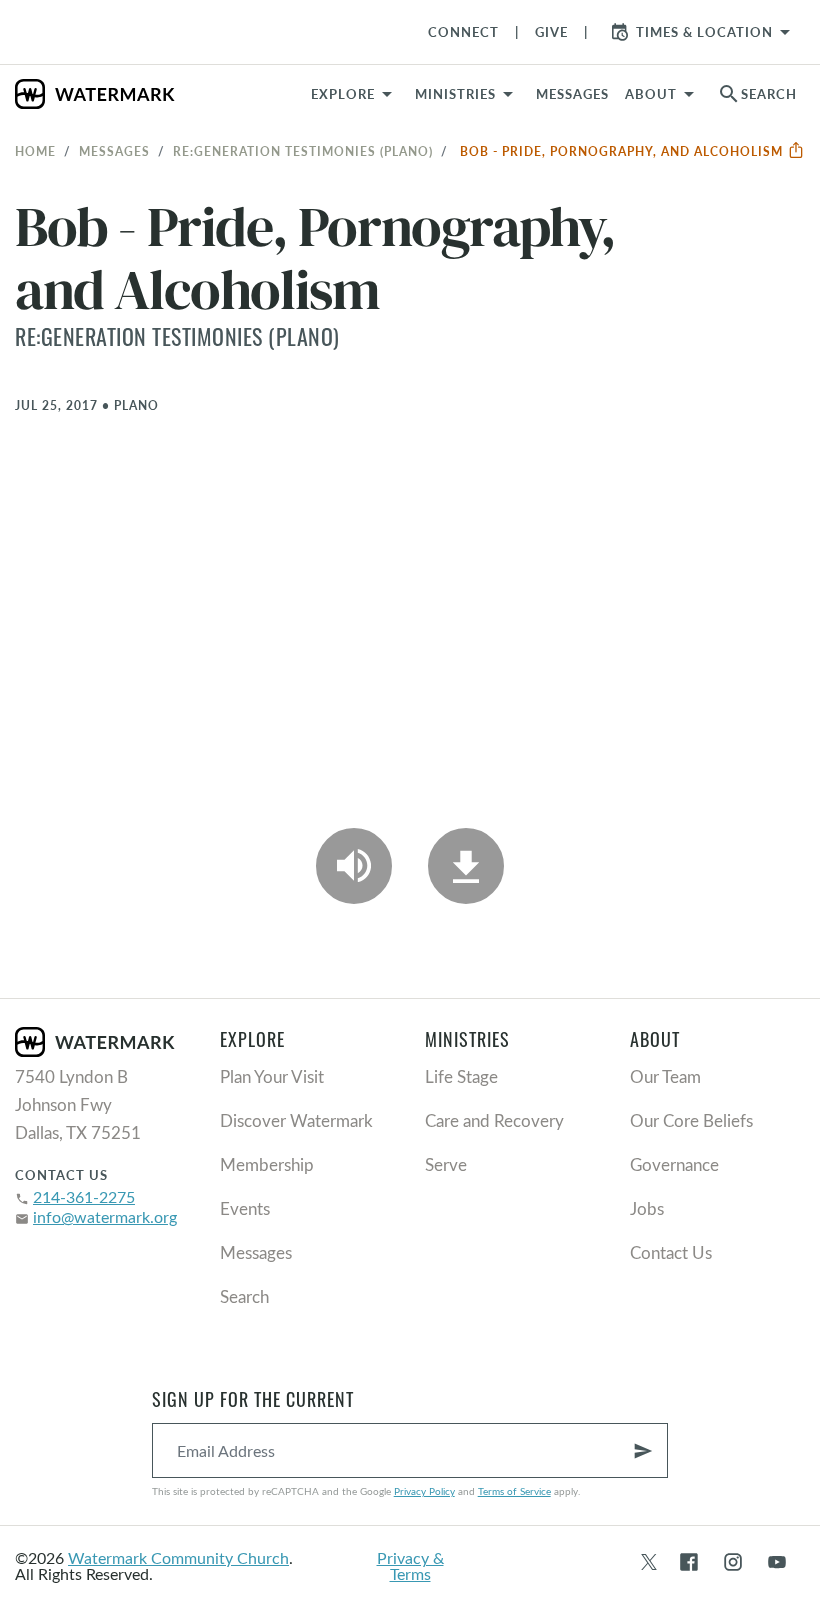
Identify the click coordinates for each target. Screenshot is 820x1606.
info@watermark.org (105, 1216)
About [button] (651, 94)
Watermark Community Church (178, 1557)
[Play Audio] (354, 866)
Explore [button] (343, 94)
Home (35, 151)
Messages (114, 151)
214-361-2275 (84, 1196)
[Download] (466, 866)
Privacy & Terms (410, 1565)
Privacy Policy (424, 1491)
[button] (467, 94)
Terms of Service (514, 1491)
